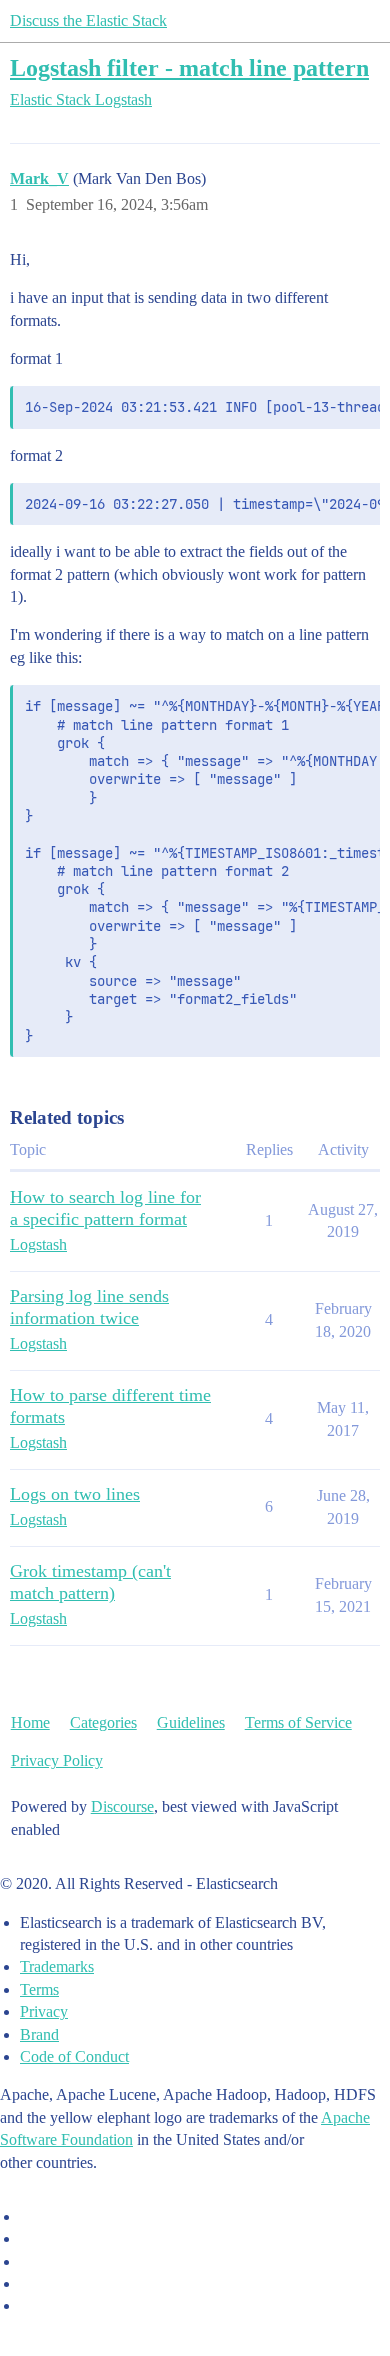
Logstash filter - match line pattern (189, 67)
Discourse (122, 1806)
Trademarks (57, 1966)
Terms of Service (298, 1722)
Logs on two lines (75, 1494)
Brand (39, 2034)
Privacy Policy (57, 1760)
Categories (103, 1722)
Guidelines (191, 1722)
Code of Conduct (74, 2056)
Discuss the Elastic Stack (88, 20)
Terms (39, 1989)
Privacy (44, 2011)
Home (30, 1722)
